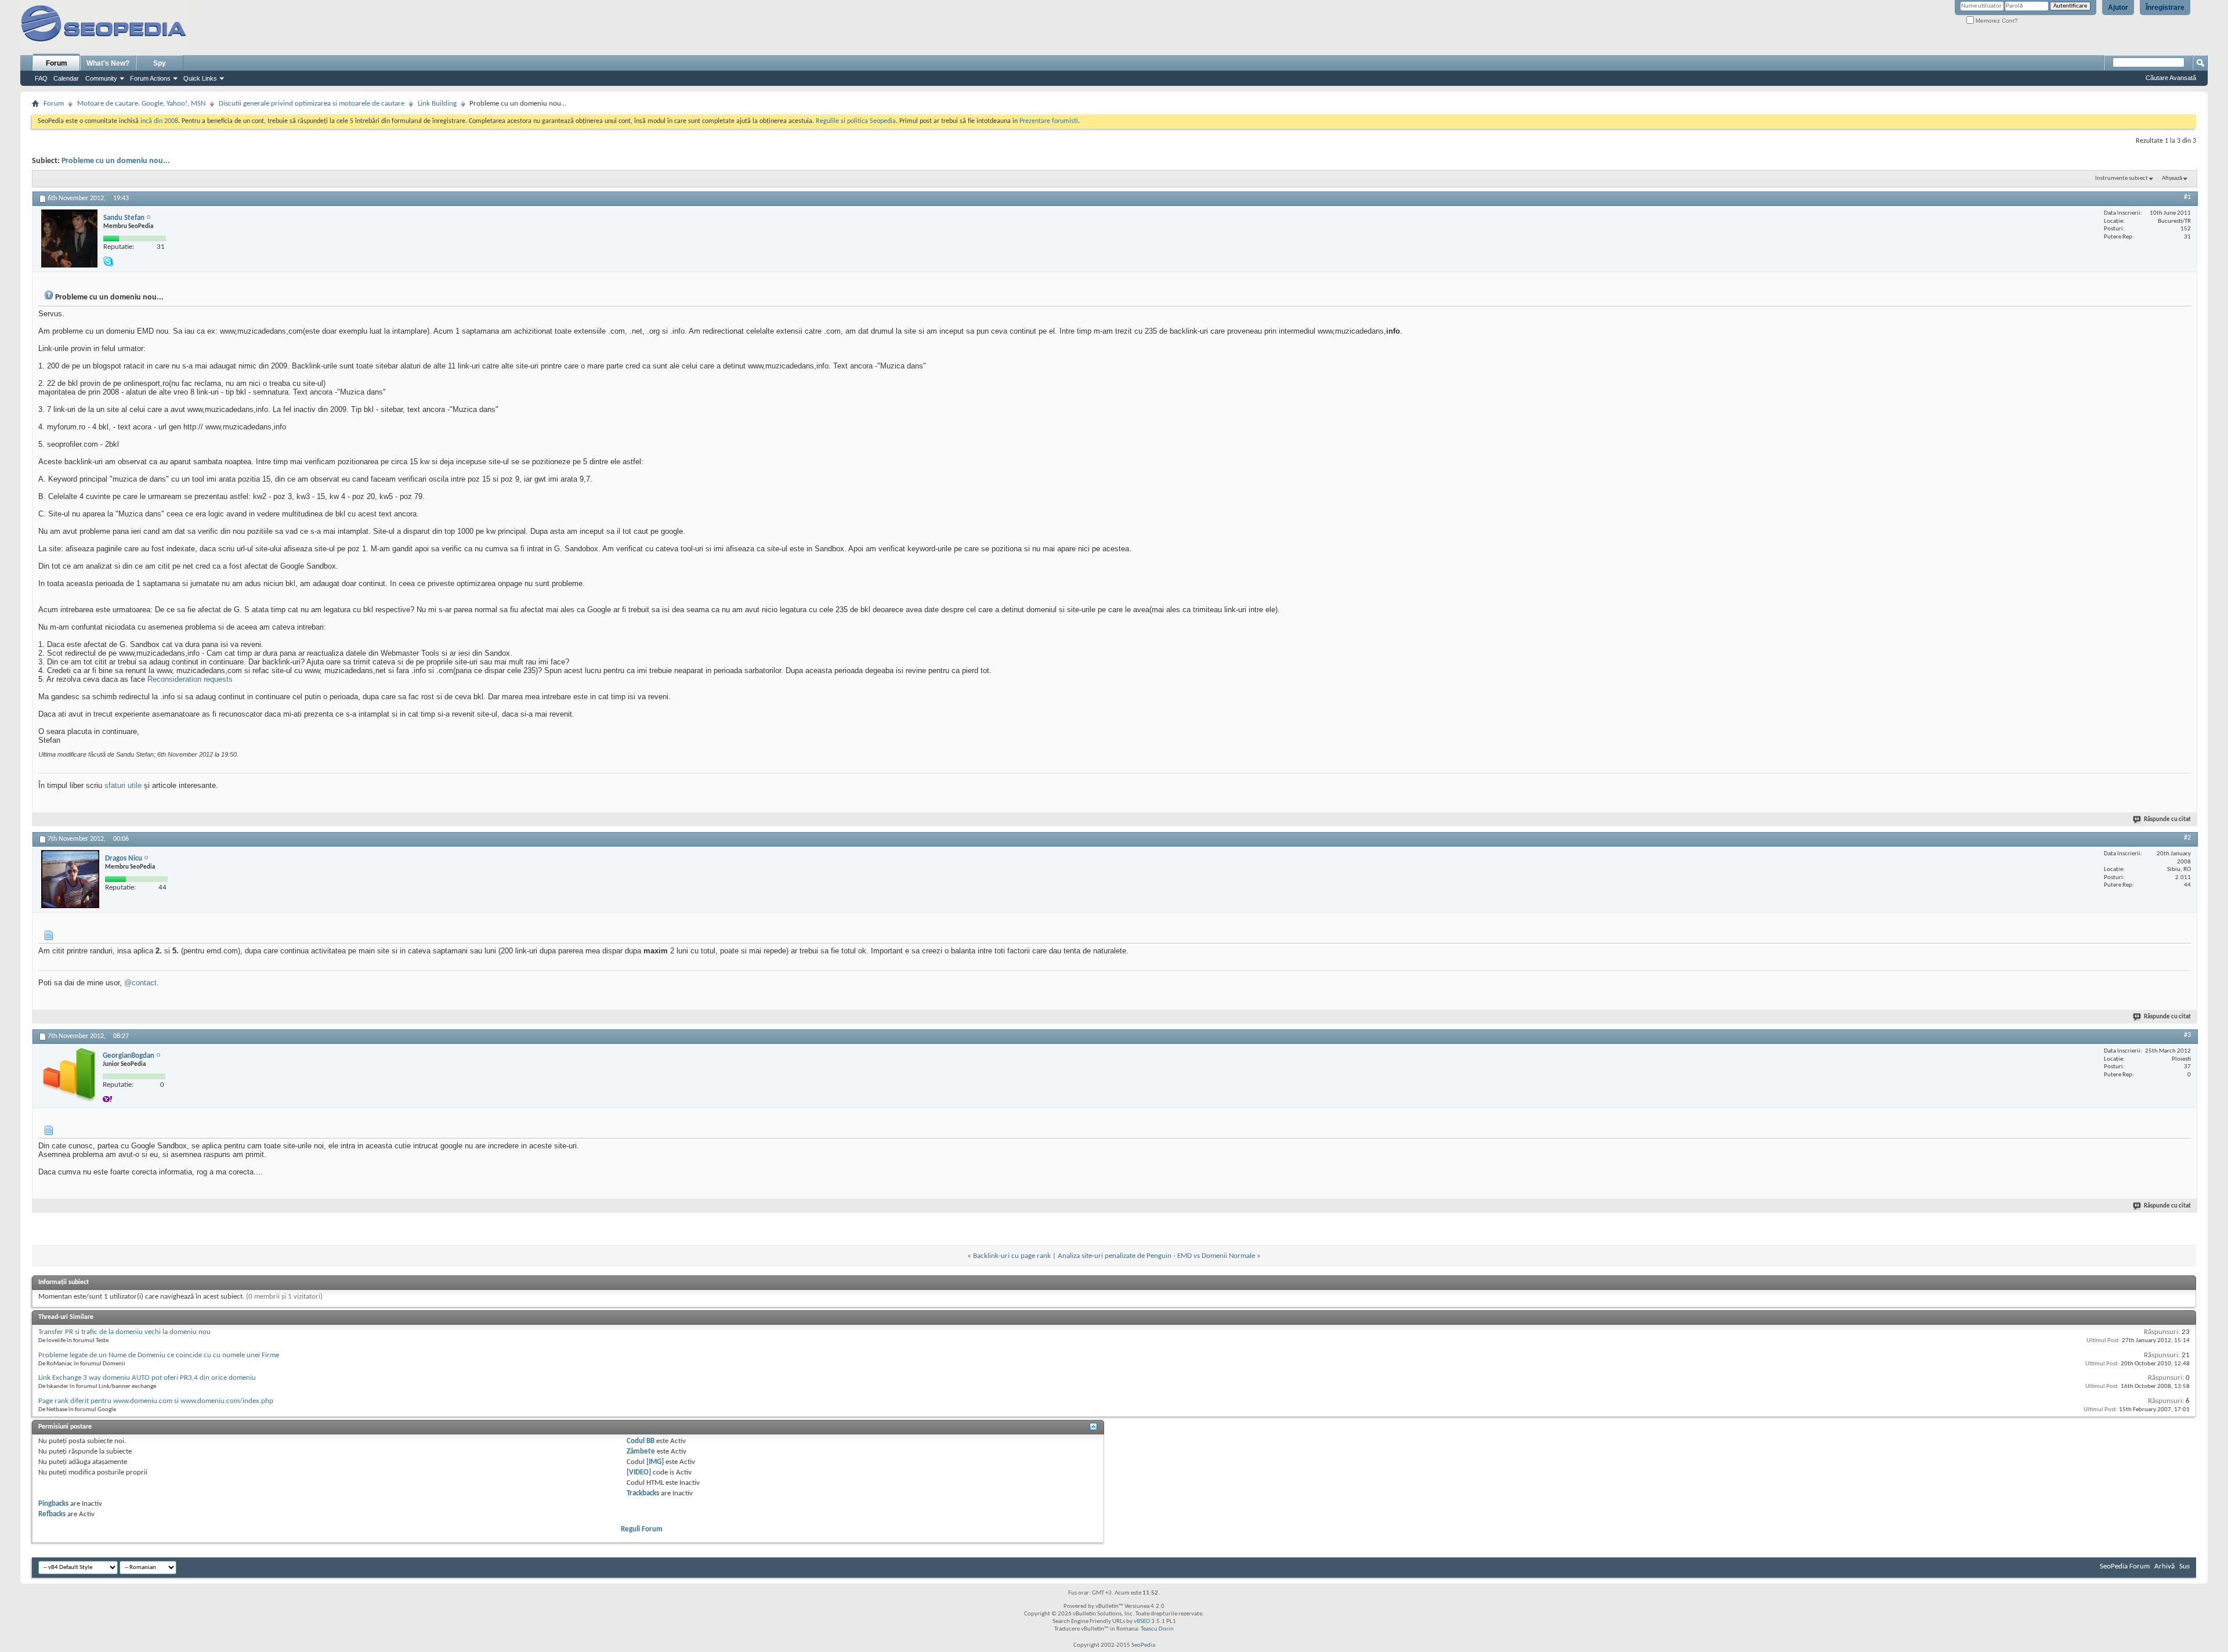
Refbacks (52, 1514)
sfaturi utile (123, 785)
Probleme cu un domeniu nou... (116, 161)
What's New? (108, 63)
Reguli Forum (642, 1529)
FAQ (41, 78)
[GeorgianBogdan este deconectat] (69, 1075)
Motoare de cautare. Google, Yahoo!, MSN (141, 104)
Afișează (2172, 178)
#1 (2187, 197)
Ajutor (2118, 8)
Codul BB (641, 1441)
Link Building (437, 104)
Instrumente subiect (2122, 178)
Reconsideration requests (190, 679)
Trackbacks (643, 1493)
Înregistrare (2165, 8)
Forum (57, 63)
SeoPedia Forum (2125, 1566)
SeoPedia (1143, 1645)
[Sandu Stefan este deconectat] (69, 238)
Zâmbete (641, 1452)
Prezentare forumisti (1049, 121)
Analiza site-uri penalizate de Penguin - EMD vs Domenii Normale (1156, 1256)
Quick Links (200, 78)
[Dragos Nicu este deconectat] (70, 879)
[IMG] (655, 1462)
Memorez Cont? (1996, 21)
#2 (2187, 838)
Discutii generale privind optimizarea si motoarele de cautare (312, 104)
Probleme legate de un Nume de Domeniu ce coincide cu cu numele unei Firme (159, 1355)
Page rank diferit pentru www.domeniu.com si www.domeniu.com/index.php (156, 1401)
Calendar (66, 78)
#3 (2187, 1035)
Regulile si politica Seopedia (856, 121)
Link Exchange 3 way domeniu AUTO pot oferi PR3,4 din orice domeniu (147, 1378)
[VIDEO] (639, 1472)
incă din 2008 (159, 121)
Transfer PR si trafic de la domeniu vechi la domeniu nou (124, 1332)
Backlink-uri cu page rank (1012, 1256)
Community (101, 78)
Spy (160, 63)
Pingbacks (53, 1504)
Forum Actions (150, 78)
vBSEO (1142, 1622)
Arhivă (2164, 1566)
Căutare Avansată (2171, 78)
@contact (140, 983)
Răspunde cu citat (2167, 820)
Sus (2184, 1566)
